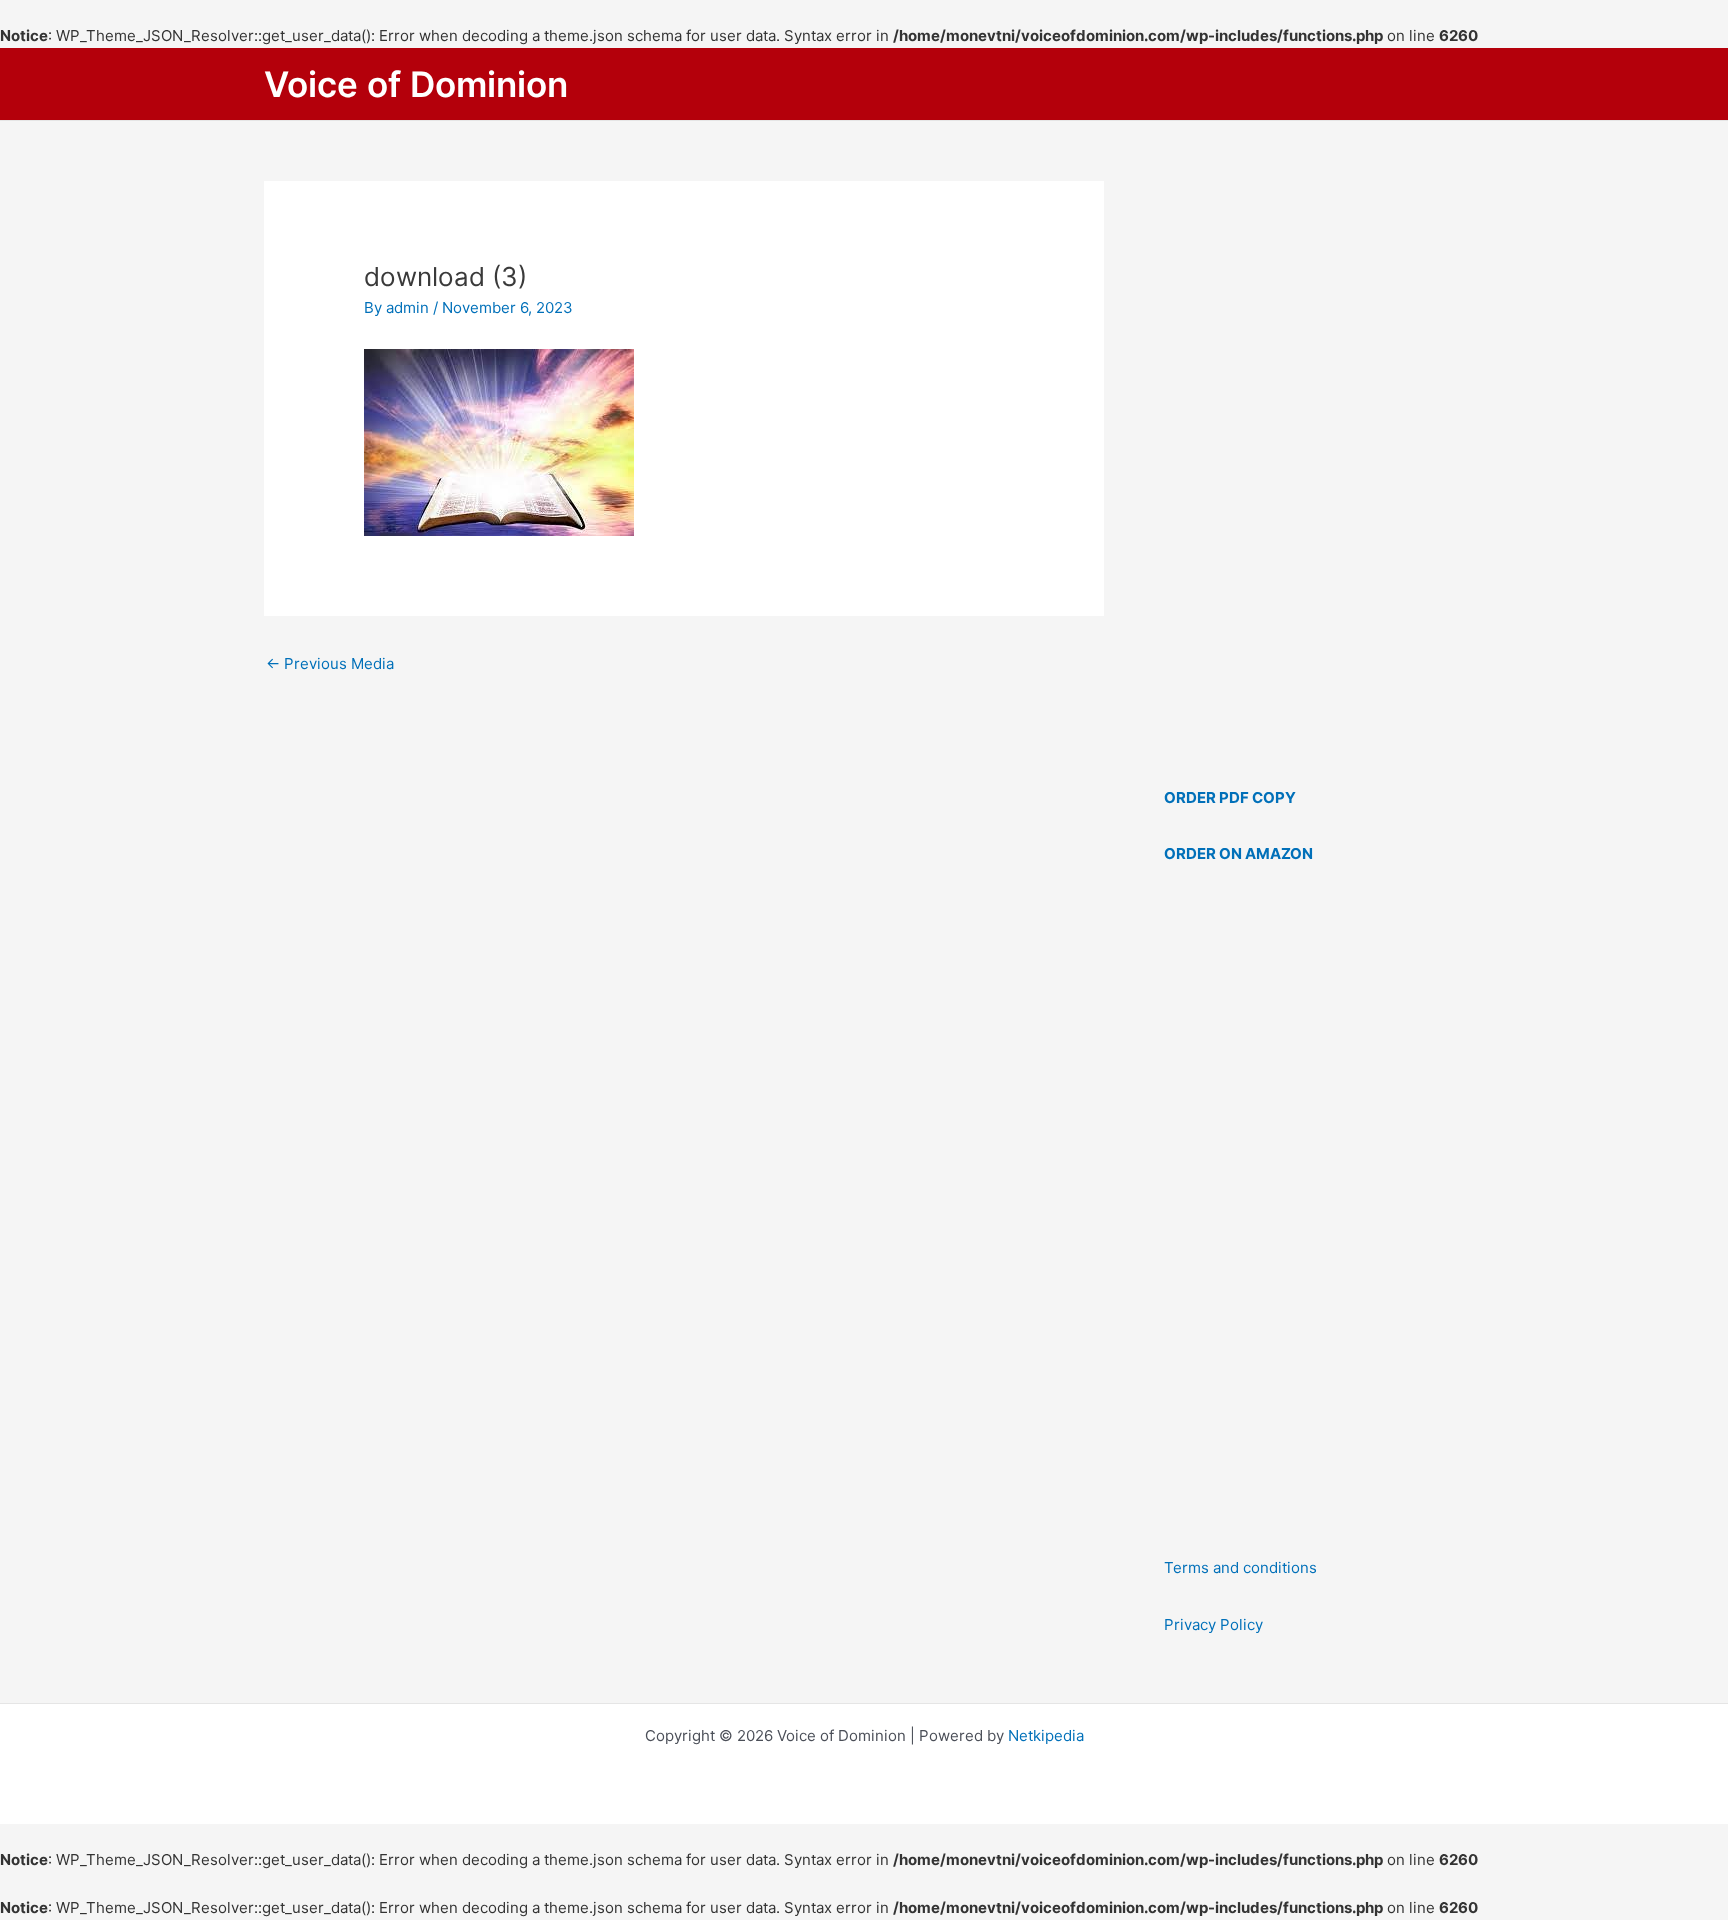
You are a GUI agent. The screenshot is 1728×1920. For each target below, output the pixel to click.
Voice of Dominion (416, 84)
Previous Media (330, 663)
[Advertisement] (1314, 1211)
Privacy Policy (1213, 1624)
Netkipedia (1046, 1735)
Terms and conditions (1240, 1567)
